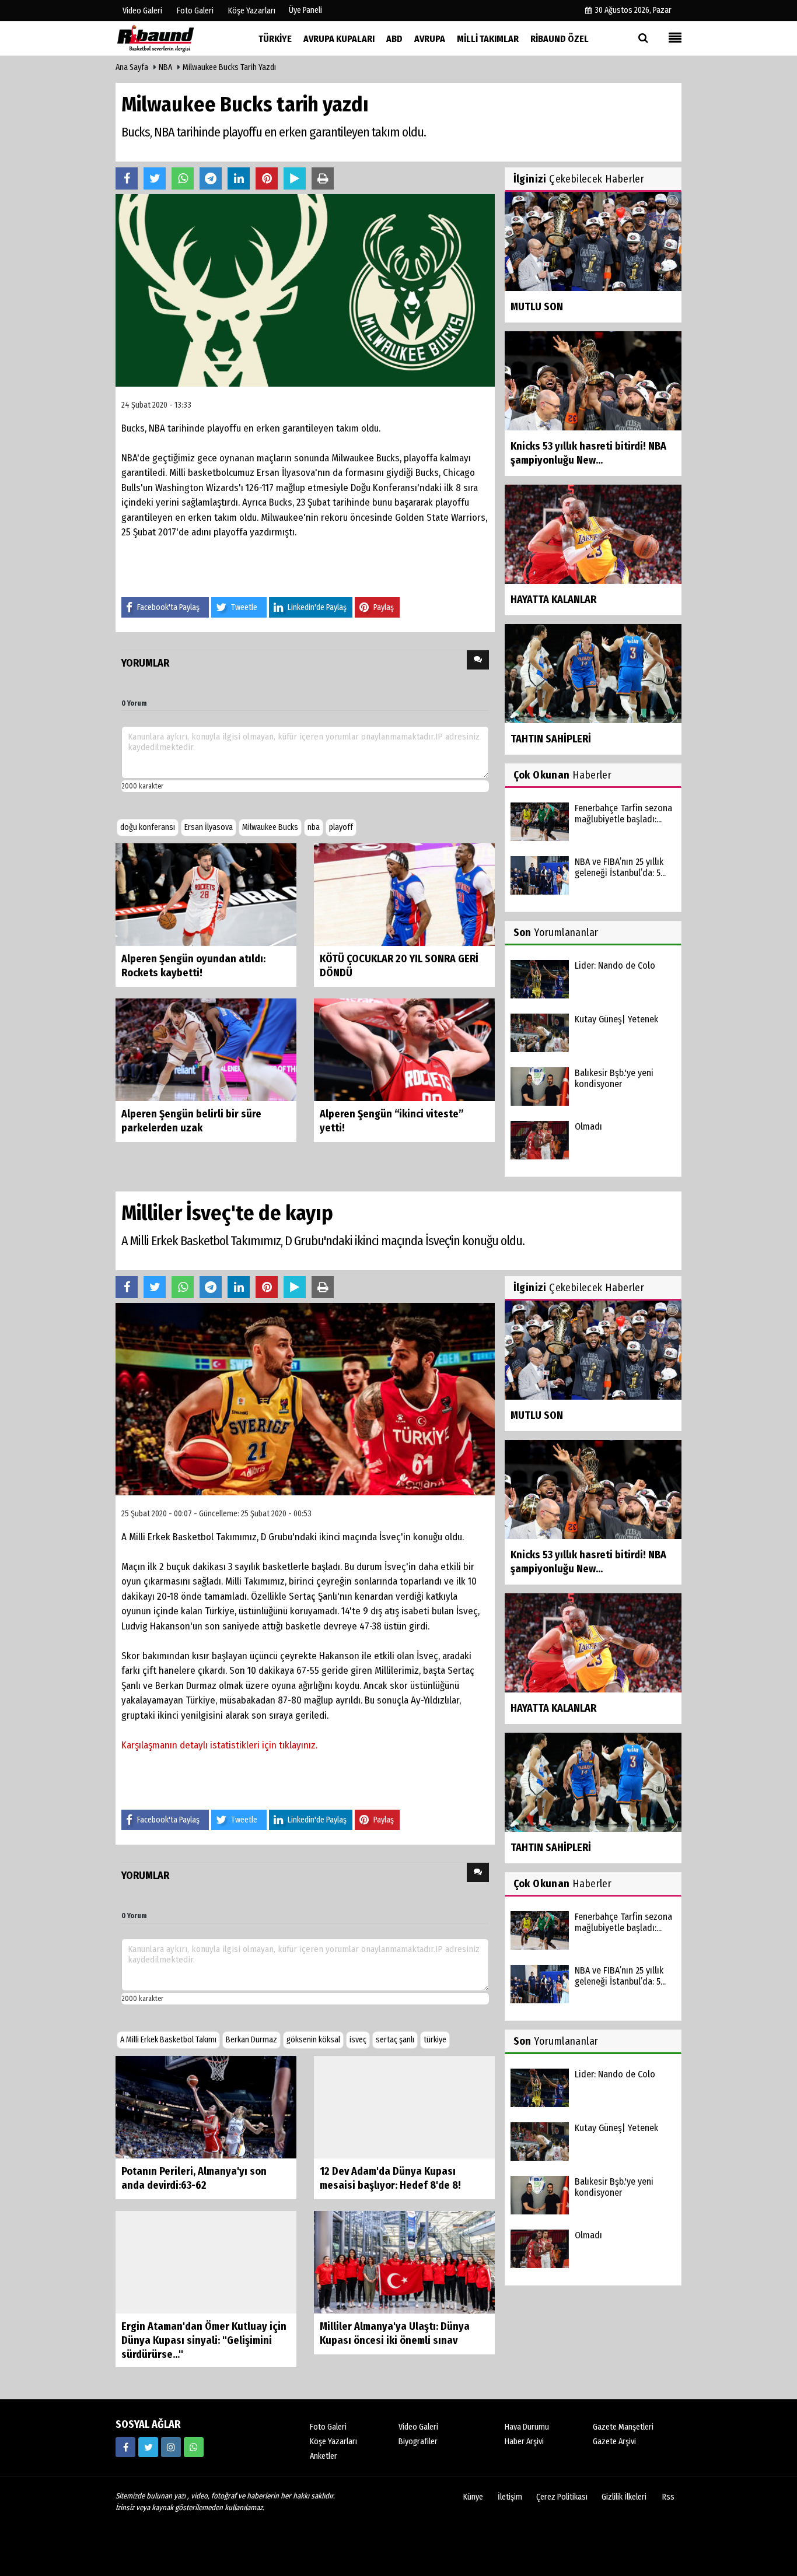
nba (314, 827)
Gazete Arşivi (614, 2442)
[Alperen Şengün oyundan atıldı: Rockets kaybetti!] (206, 894)
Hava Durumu (527, 2427)
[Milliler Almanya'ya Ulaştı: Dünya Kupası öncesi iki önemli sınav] (404, 2262)
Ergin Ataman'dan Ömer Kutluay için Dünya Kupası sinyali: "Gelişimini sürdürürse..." (204, 2340)
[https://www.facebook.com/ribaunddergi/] (125, 2447)
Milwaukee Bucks (270, 827)
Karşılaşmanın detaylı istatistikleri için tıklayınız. (219, 1745)
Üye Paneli (305, 10)
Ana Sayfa (132, 67)
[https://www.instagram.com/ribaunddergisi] (171, 2447)
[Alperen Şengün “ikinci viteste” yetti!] (404, 1049)
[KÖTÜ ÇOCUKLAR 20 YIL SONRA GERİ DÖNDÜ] (404, 894)
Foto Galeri (328, 2427)
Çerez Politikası (562, 2497)
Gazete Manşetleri (623, 2427)
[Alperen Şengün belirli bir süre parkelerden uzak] (206, 1049)
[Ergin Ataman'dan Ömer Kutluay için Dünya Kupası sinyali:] (206, 2262)
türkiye (435, 2040)
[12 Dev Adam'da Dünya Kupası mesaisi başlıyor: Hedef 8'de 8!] (404, 2107)
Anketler (324, 2456)
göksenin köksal (313, 2040)
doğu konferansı (148, 827)
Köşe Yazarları (333, 2442)
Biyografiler (418, 2442)
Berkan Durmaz (251, 2040)
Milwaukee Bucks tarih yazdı (229, 67)
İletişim (510, 2497)
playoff (341, 827)
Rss (668, 2497)
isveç (358, 2040)
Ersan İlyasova (209, 827)
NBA (165, 67)
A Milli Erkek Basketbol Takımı (168, 2040)
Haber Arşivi (524, 2442)
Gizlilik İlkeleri (624, 2497)
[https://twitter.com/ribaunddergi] (148, 2447)
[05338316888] (194, 2447)
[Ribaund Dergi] (174, 38)
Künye (473, 2497)
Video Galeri (418, 2427)
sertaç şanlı (395, 2040)
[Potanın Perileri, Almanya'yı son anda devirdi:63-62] (206, 2107)
